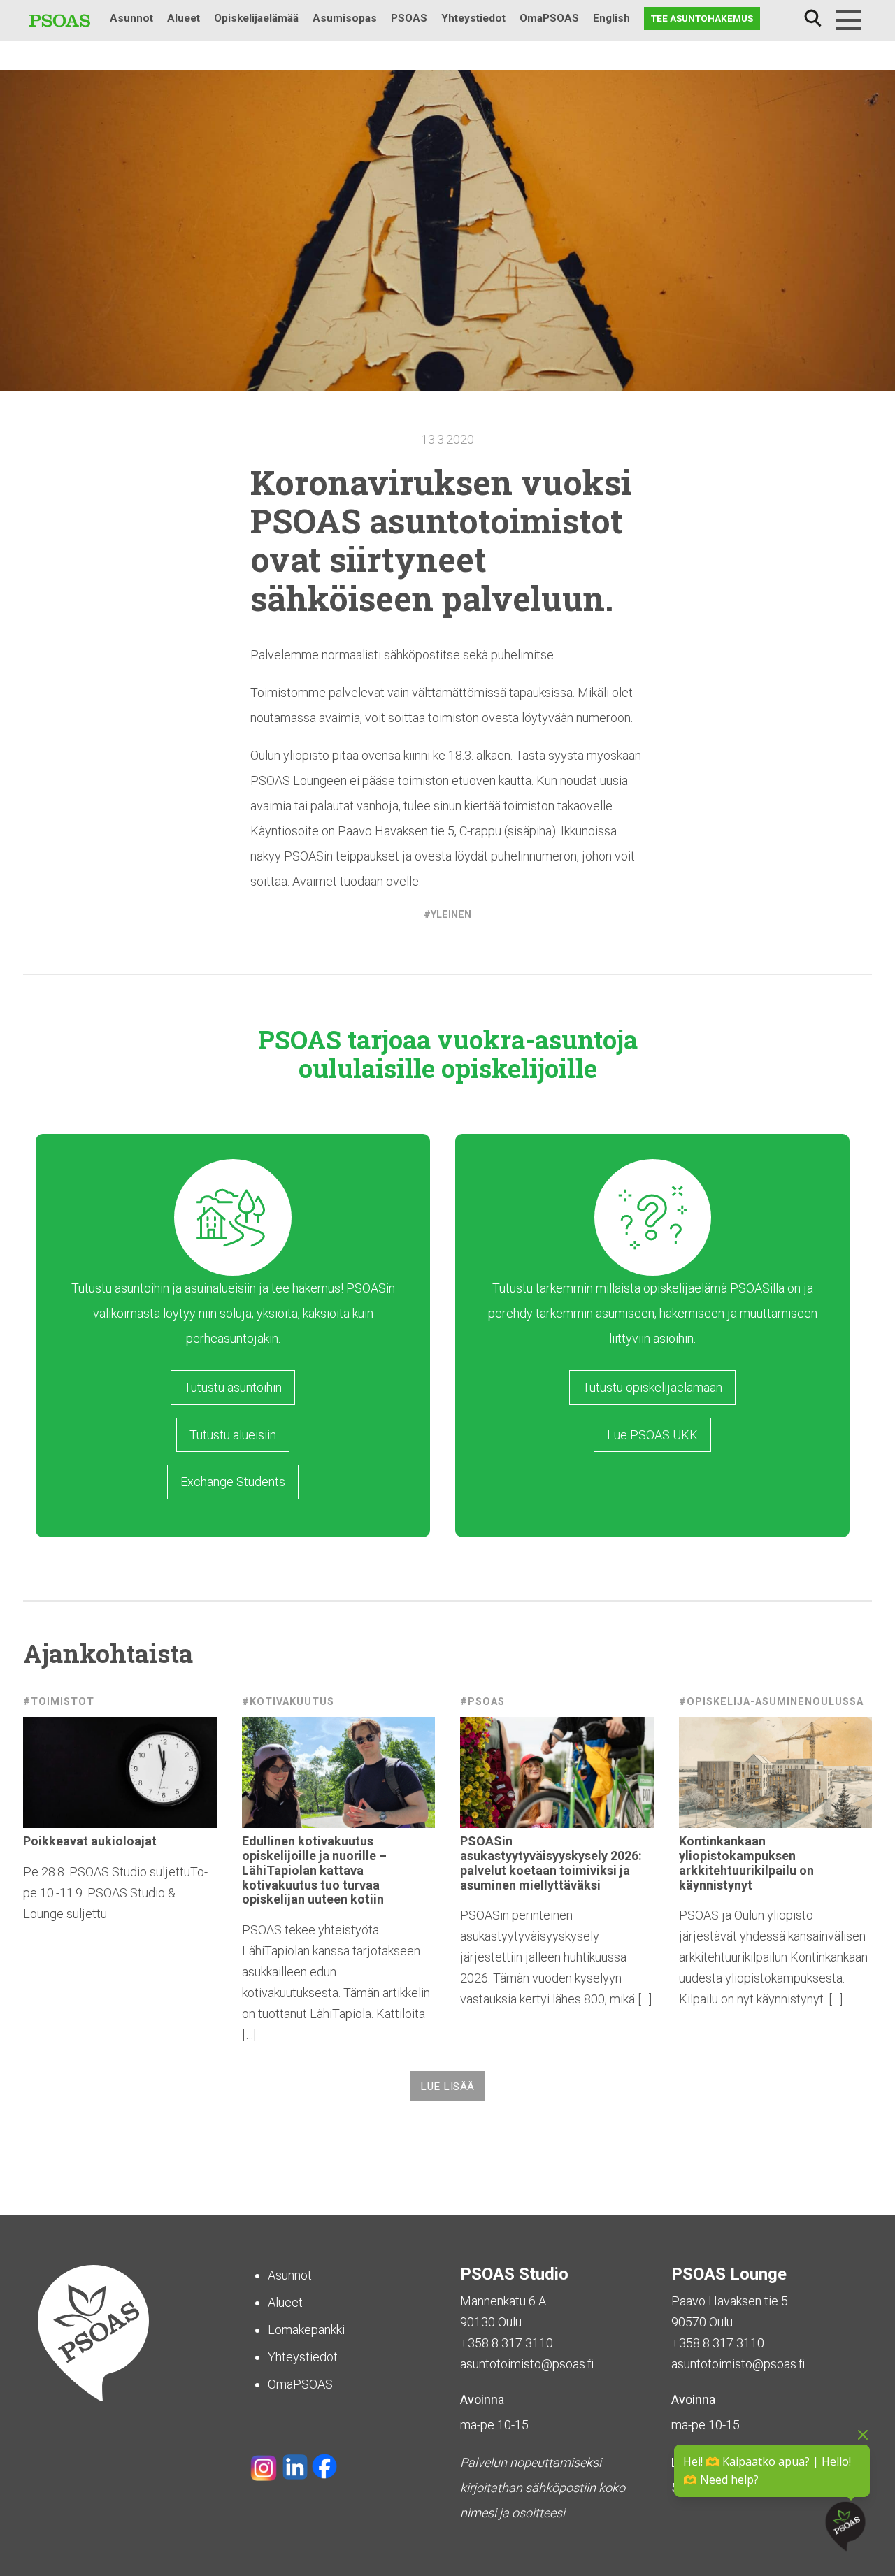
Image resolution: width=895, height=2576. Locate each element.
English (611, 18)
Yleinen (451, 915)
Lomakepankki (306, 2330)
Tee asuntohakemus (702, 18)
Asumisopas (345, 18)
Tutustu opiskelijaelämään (652, 1387)
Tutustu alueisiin (233, 1435)
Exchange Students (233, 1482)
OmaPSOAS (549, 18)
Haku (812, 19)
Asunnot (131, 18)
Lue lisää (447, 2087)
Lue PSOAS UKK (652, 1435)
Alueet (184, 18)
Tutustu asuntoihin (233, 1387)
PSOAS (409, 18)
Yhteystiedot (473, 18)
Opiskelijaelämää (256, 18)
